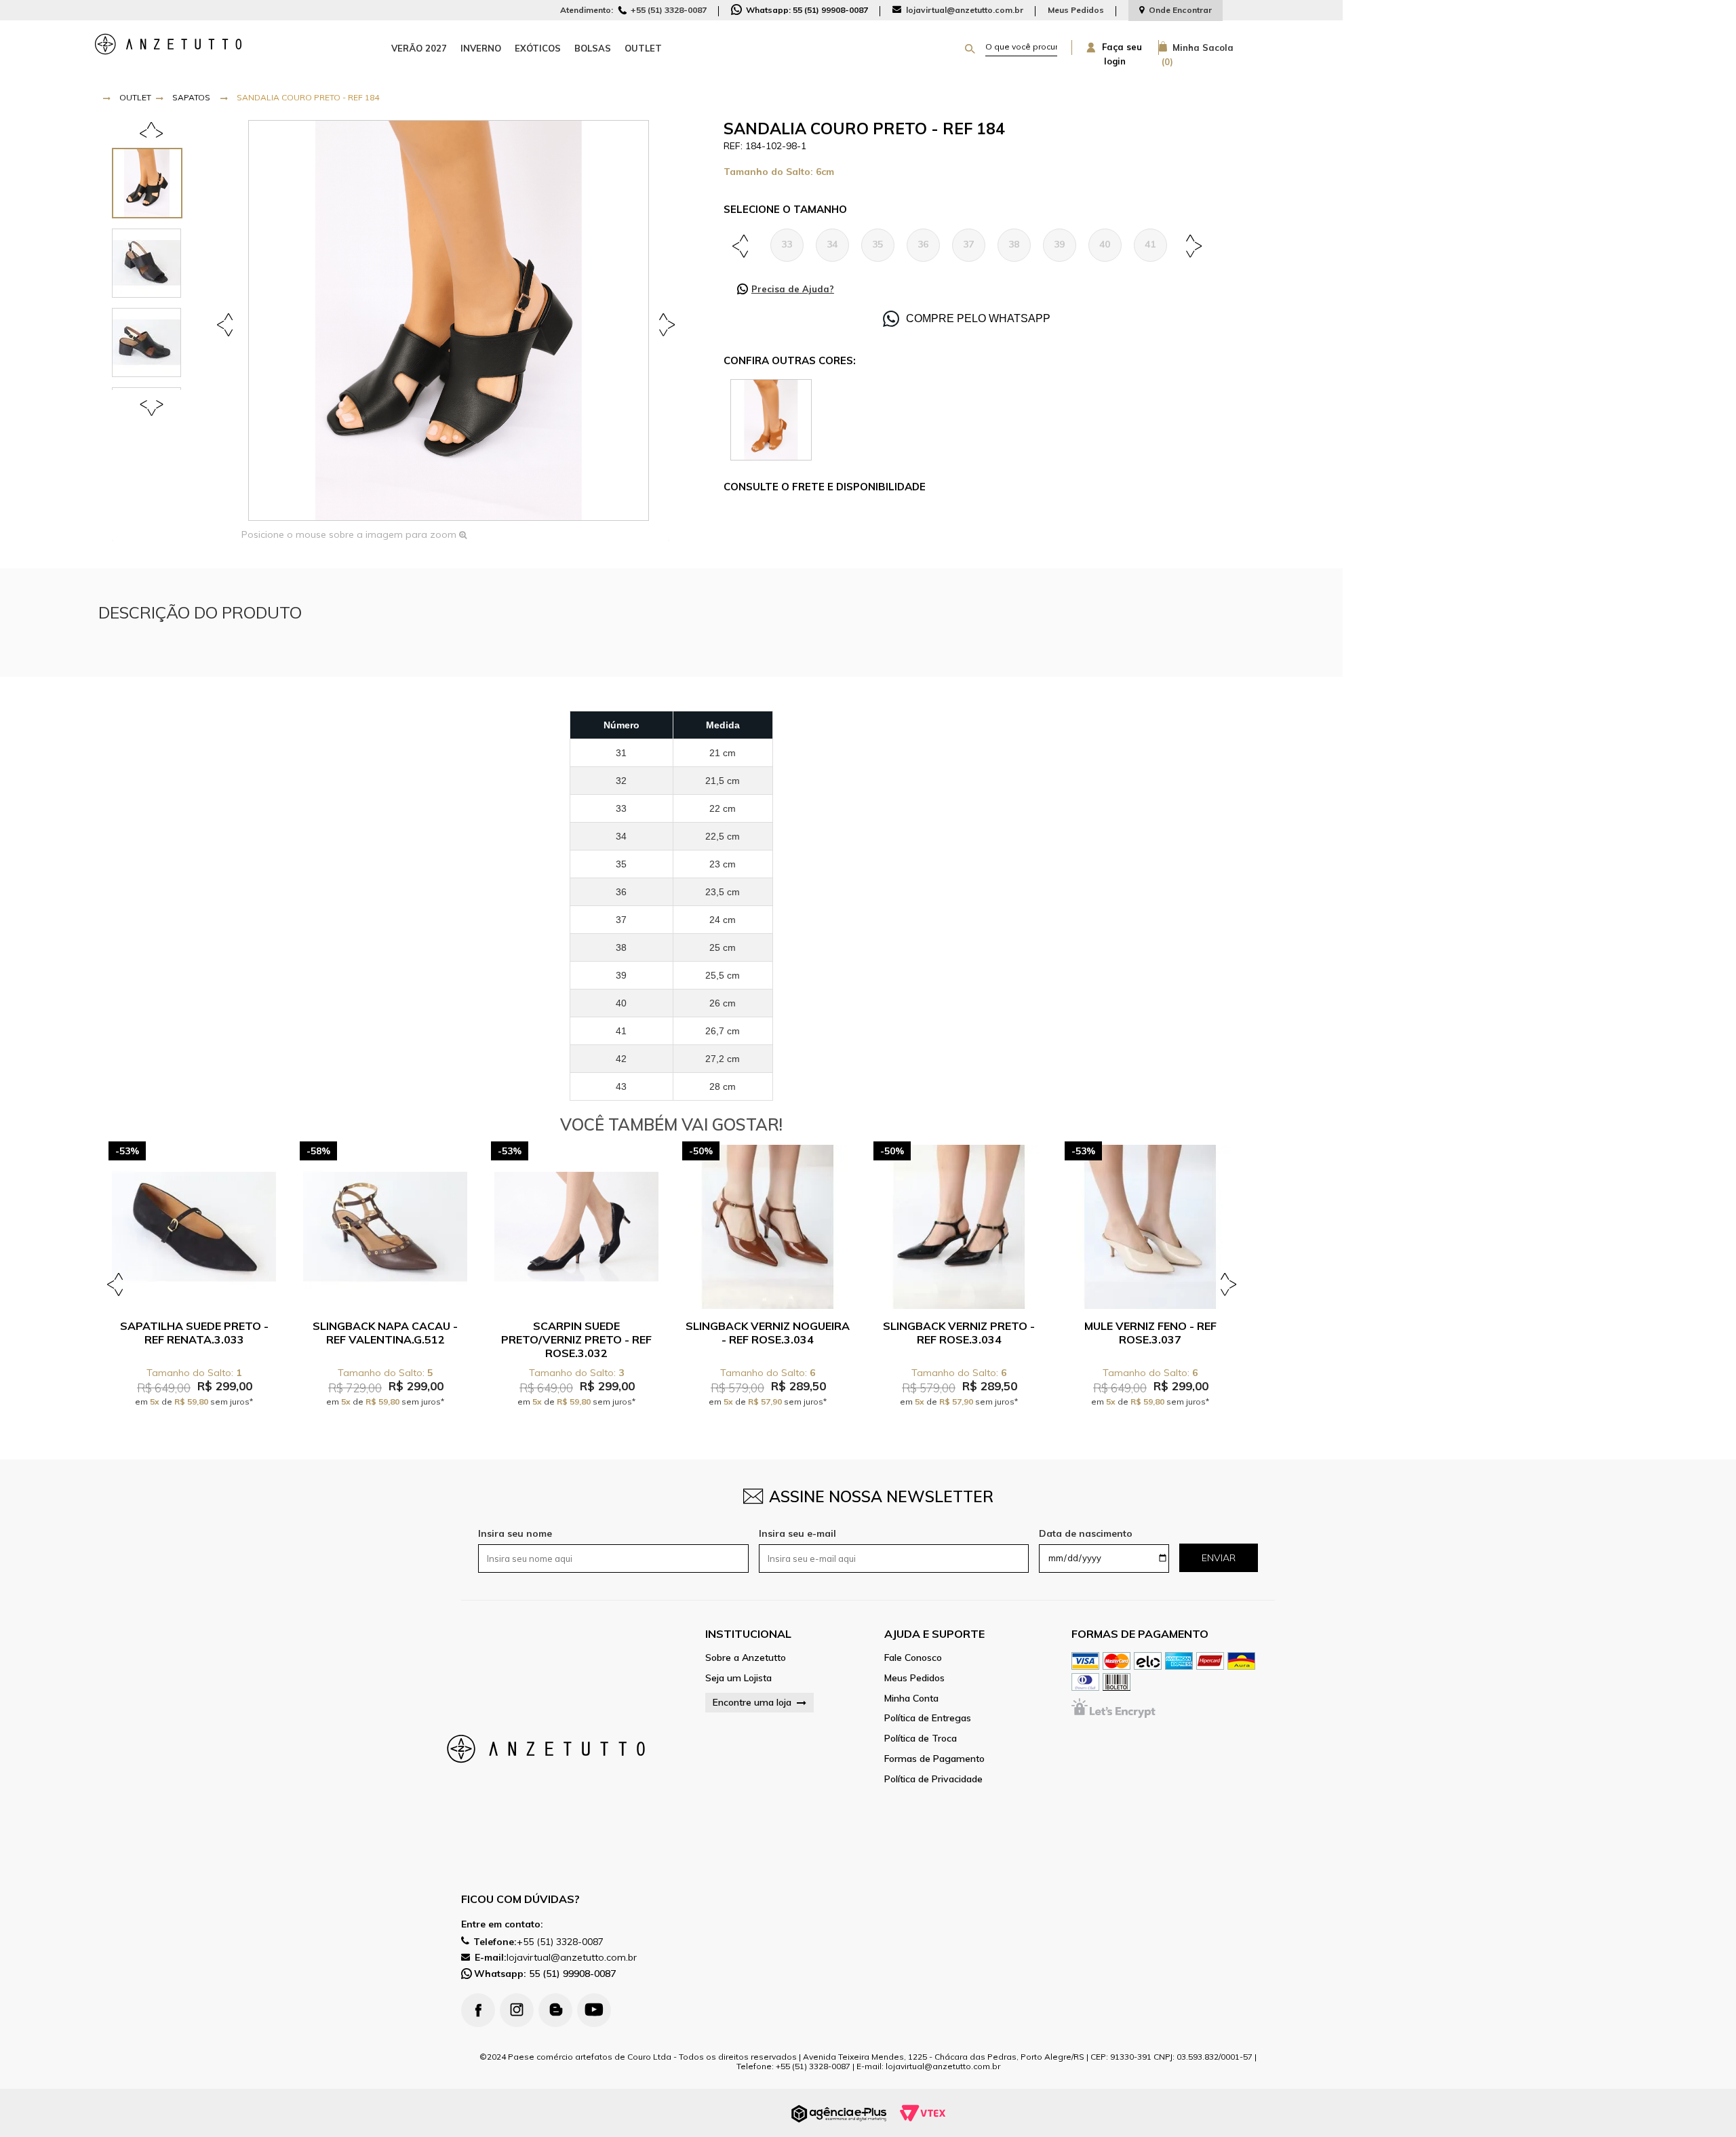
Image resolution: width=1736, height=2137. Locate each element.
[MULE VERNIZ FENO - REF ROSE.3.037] (1150, 1227)
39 (1059, 244)
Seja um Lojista (738, 1678)
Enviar (1219, 1558)
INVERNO (481, 48)
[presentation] (154, 183)
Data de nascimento (1086, 1533)
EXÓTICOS (538, 48)
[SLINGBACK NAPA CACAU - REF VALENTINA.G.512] (385, 1227)
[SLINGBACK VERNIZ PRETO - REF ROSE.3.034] (959, 1227)
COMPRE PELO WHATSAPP (978, 318)
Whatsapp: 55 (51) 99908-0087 (806, 10)
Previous (227, 324)
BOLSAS (593, 48)
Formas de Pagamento (934, 1759)
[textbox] (1021, 47)
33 (787, 244)
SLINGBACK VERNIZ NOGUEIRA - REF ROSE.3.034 (768, 1333)
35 (877, 244)
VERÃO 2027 (419, 48)
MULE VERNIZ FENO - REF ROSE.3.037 (1150, 1333)
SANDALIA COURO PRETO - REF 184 (308, 97)
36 (923, 244)
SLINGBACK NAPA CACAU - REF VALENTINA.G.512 (385, 1333)
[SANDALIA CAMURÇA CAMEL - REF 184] (771, 419)
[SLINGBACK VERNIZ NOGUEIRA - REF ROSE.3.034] (768, 1227)
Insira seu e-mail (797, 1533)
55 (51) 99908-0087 (545, 1974)
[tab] (154, 183)
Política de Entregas (928, 1718)
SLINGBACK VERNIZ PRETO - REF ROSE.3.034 (959, 1333)
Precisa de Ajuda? (793, 289)
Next (664, 324)
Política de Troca (921, 1739)
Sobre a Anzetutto (746, 1658)
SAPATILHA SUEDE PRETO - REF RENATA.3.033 (194, 1333)
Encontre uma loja (752, 1702)
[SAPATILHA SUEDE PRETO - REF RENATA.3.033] (194, 1227)
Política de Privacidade (933, 1779)
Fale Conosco (913, 1658)
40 (1105, 244)
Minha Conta (911, 1699)
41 (1150, 244)
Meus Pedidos (1076, 10)
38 (1014, 244)
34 (832, 244)
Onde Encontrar (1180, 10)
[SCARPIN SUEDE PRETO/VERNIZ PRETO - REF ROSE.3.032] (576, 1227)
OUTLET (643, 48)
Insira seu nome (515, 1533)
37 (968, 244)
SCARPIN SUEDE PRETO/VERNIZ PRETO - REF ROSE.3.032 (576, 1339)
